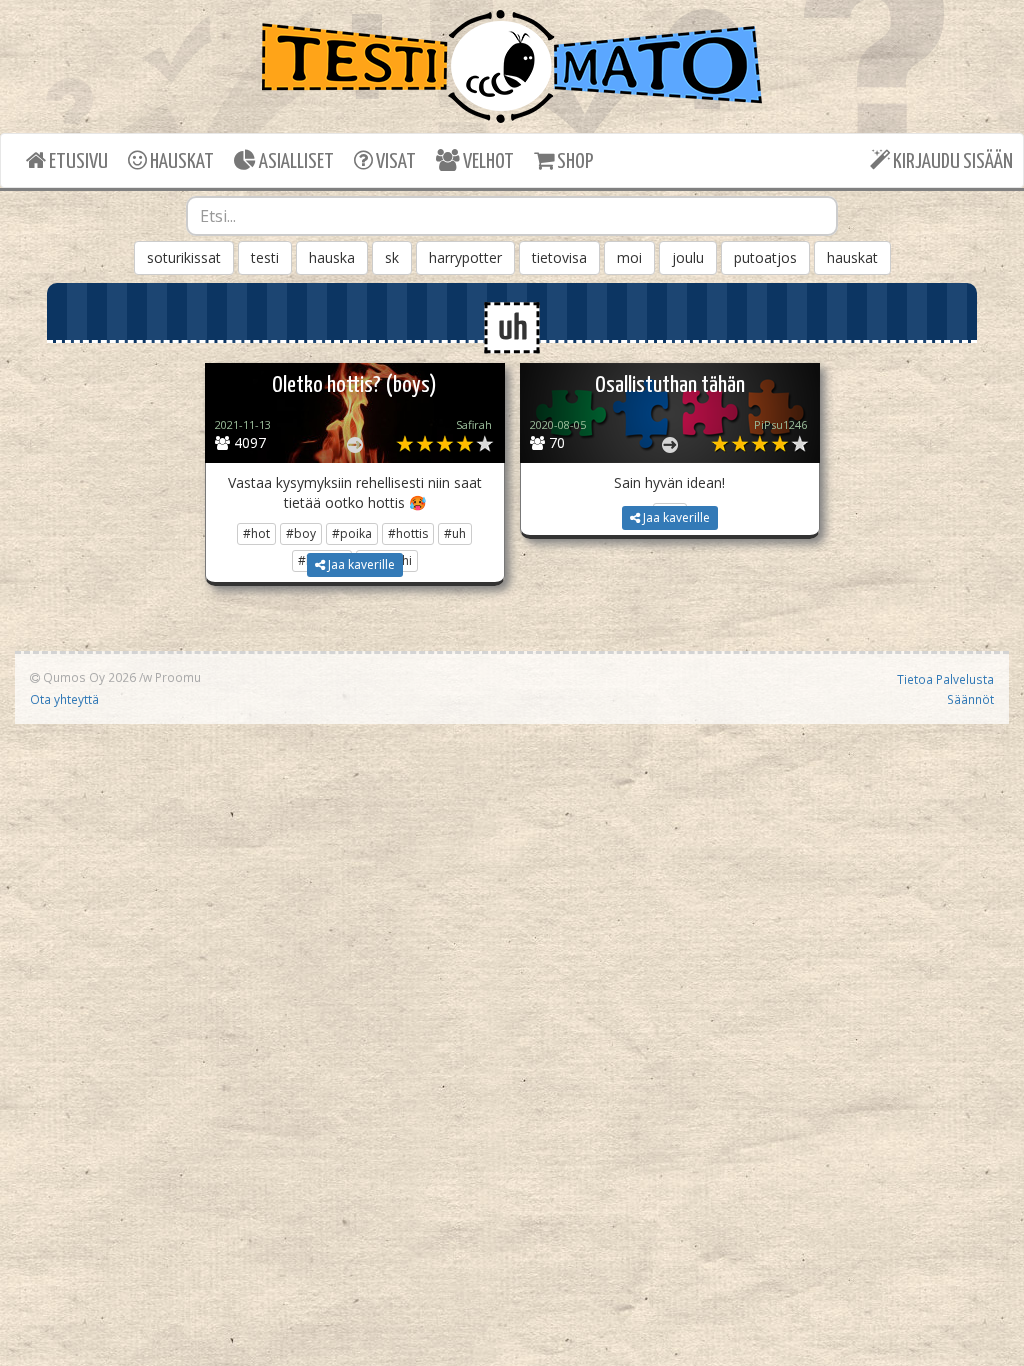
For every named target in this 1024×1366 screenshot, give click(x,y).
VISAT (394, 162)
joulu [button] (688, 257)
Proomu (178, 677)
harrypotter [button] (465, 257)
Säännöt (970, 699)
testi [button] (265, 257)
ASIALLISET (295, 162)
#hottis (408, 533)
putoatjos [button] (765, 257)
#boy (301, 533)
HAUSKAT (180, 162)
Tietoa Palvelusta (945, 679)
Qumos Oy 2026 (88, 677)
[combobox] (512, 216)
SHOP (573, 162)
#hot (256, 533)
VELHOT (487, 162)
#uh (455, 533)
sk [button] (392, 257)
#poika (352, 533)
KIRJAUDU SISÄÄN (951, 162)
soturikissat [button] (184, 257)
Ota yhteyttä (64, 699)
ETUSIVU (77, 162)
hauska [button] (332, 257)
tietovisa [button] (559, 257)
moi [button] (629, 257)
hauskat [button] (852, 257)
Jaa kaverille (360, 564)
